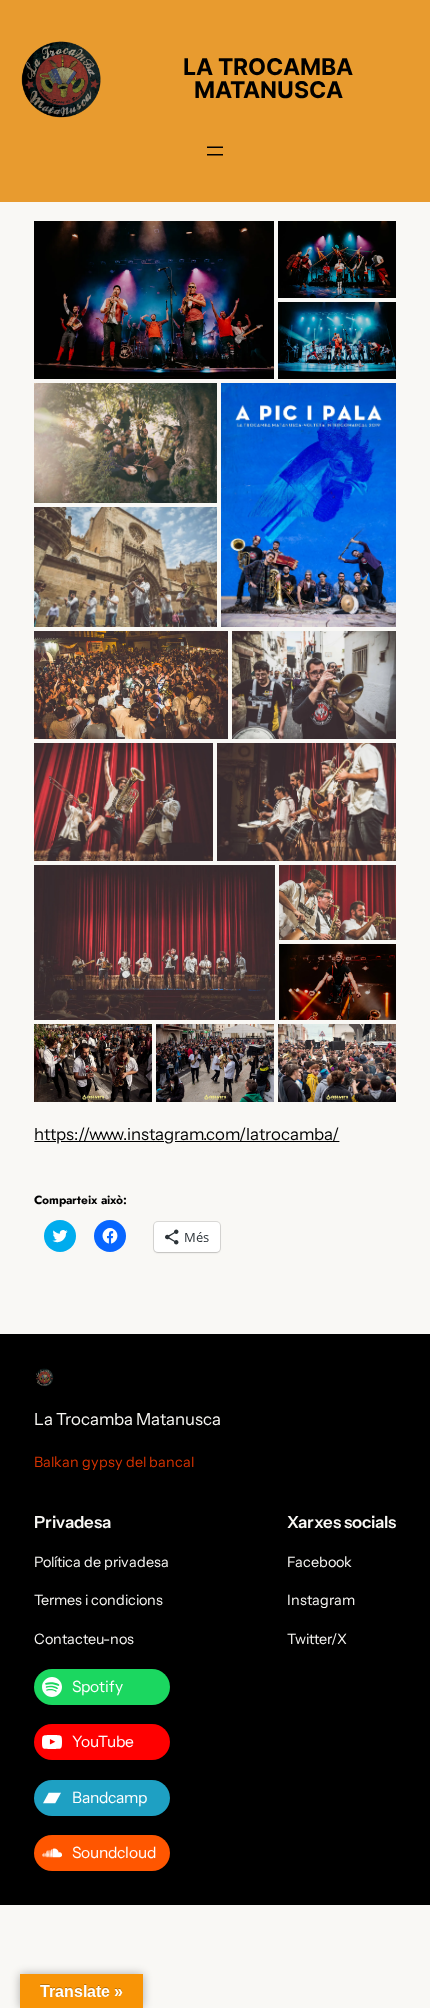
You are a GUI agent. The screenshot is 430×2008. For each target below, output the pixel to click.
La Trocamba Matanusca (127, 1419)
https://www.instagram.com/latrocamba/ (186, 1134)
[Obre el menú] (215, 151)
